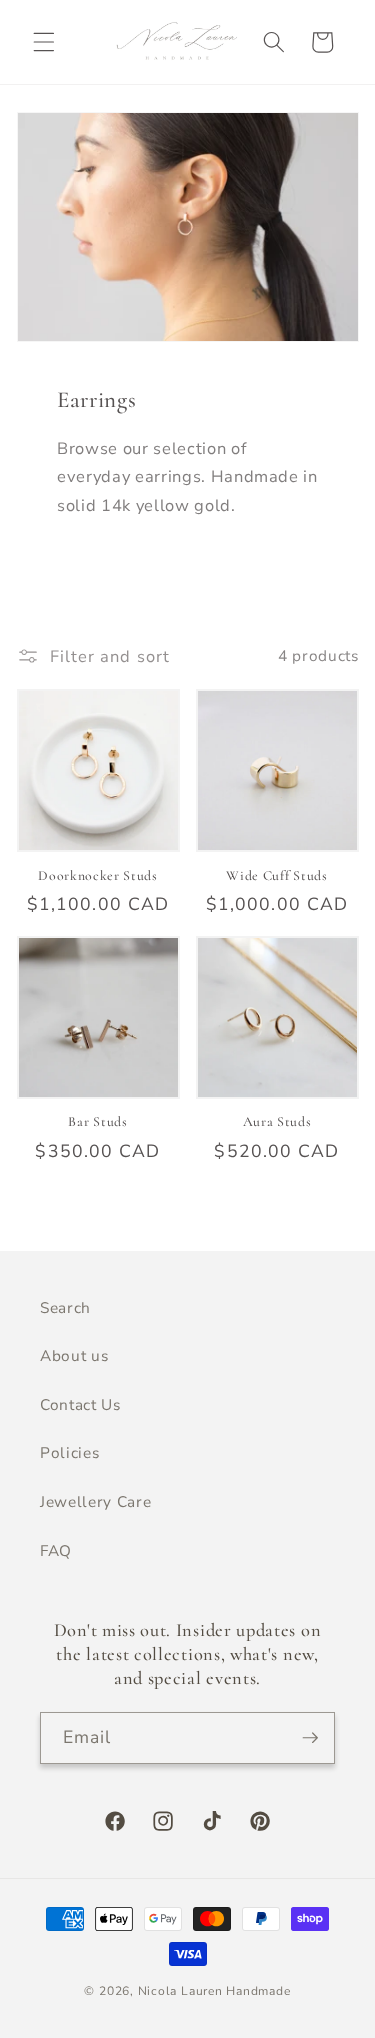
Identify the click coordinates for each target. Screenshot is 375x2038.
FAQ (56, 1550)
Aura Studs (277, 1121)
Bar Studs (97, 1121)
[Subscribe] (310, 1738)
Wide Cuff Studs (276, 875)
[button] (44, 42)
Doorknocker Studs (98, 875)
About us (74, 1355)
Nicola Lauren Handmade (214, 1991)
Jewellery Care (95, 1501)
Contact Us (80, 1404)
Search (65, 1307)
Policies (69, 1452)
